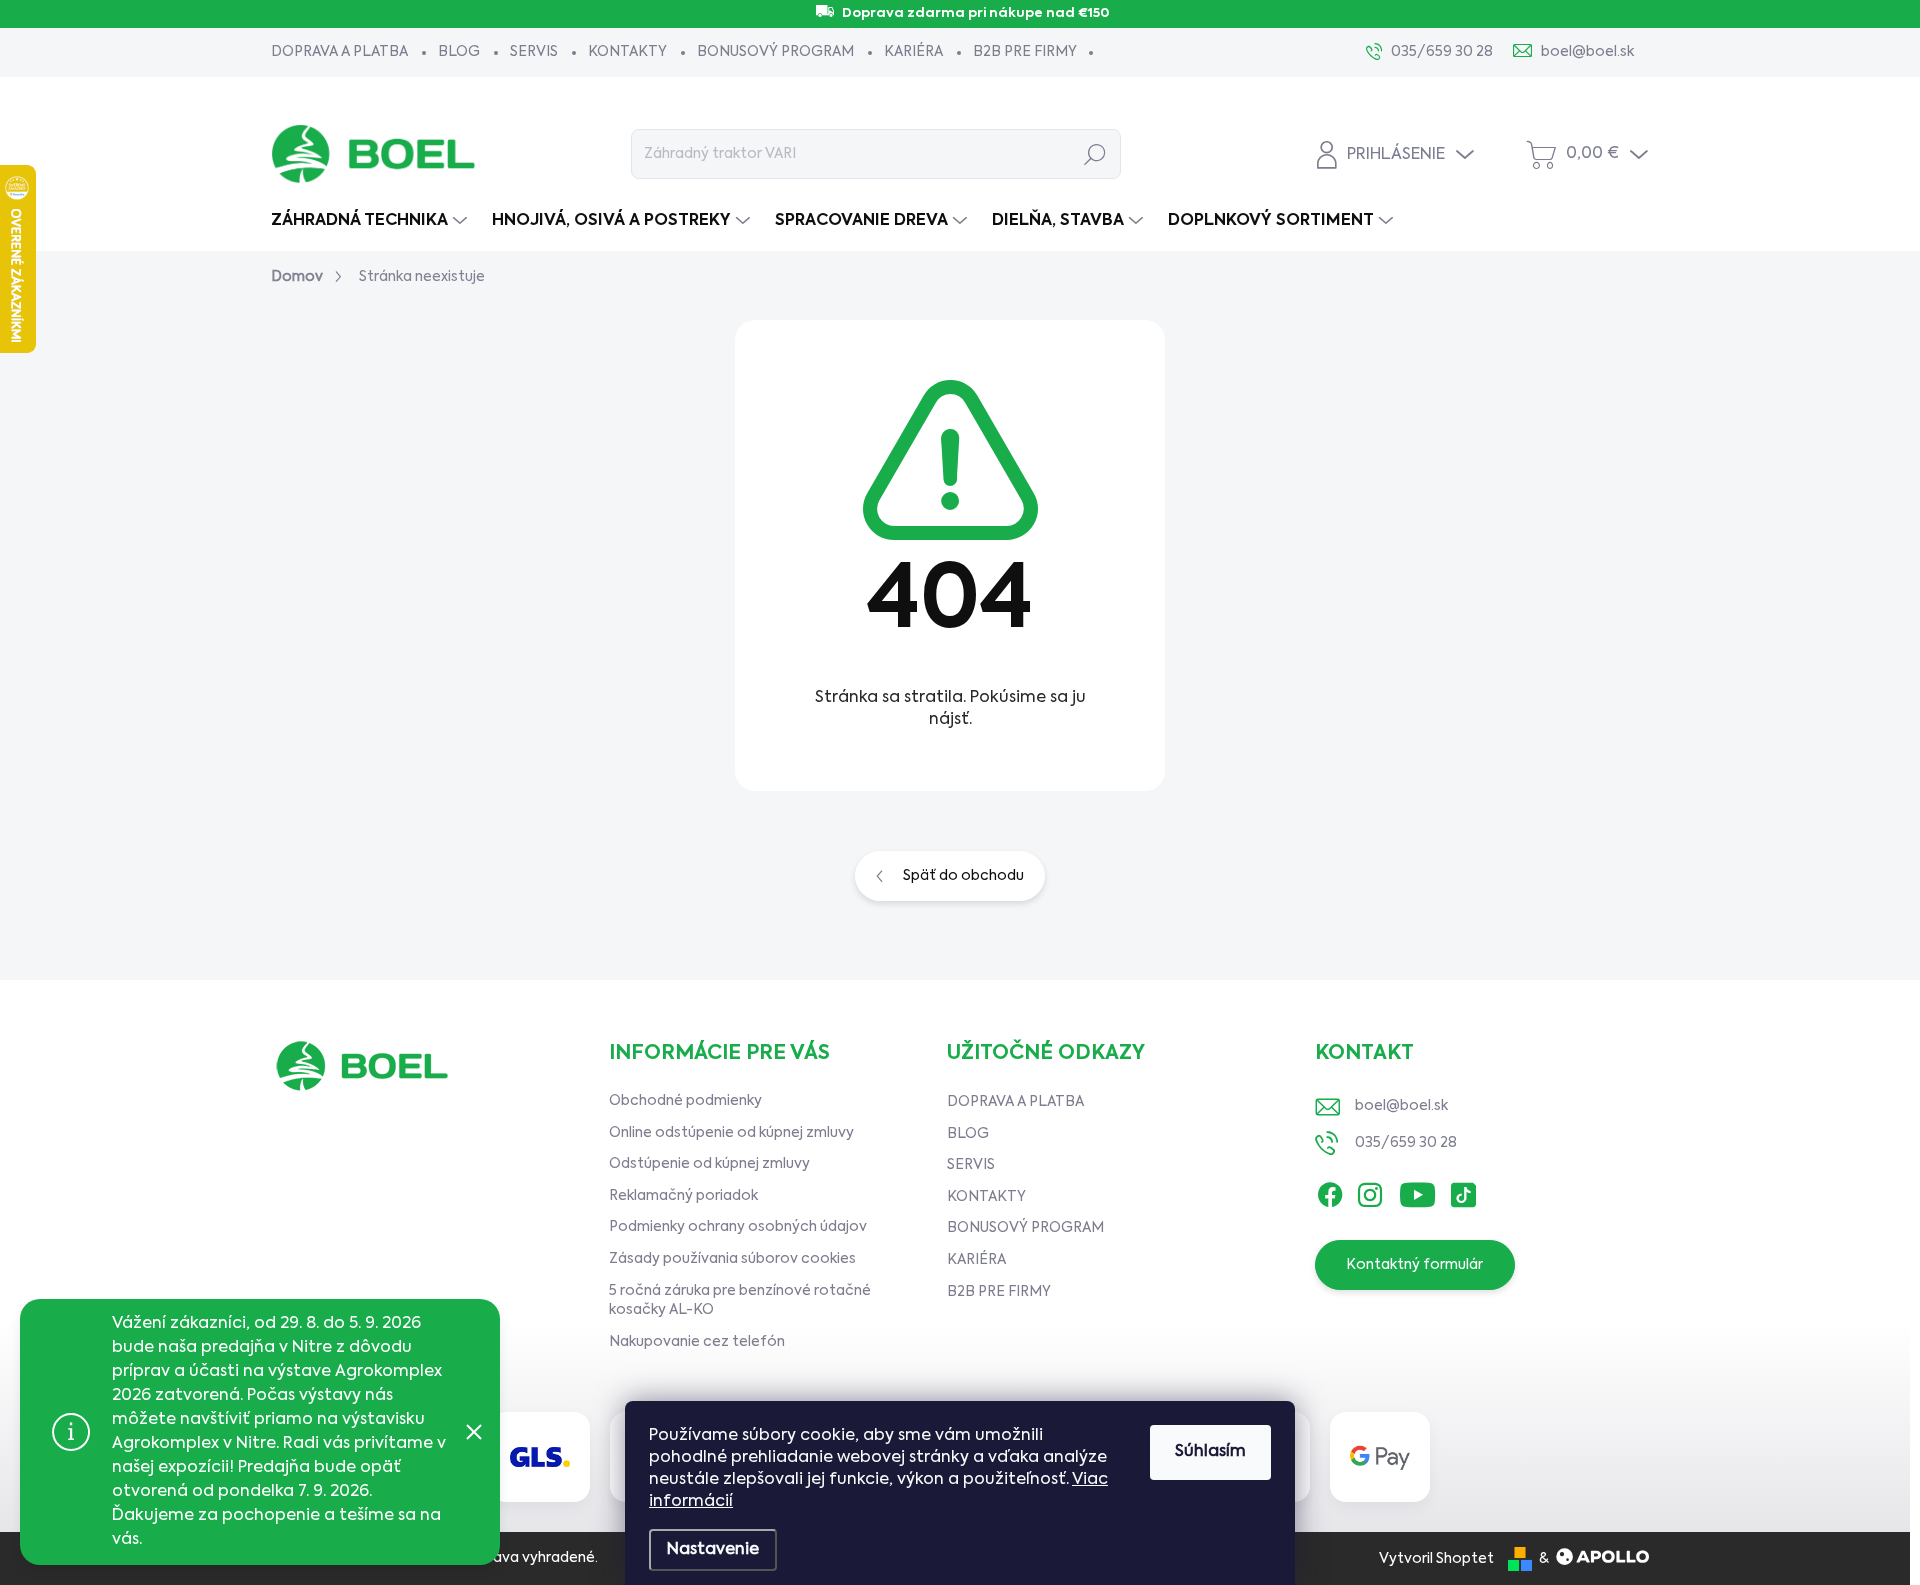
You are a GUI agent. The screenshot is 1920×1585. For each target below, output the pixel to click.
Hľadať (1095, 154)
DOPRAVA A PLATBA (339, 52)
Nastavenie (713, 1550)
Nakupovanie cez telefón (697, 1342)
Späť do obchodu (963, 876)
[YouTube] (1417, 1190)
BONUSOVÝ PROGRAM (775, 52)
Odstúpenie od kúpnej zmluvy (709, 1164)
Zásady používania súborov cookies (732, 1259)
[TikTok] (1463, 1190)
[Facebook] (1330, 1190)
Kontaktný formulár (1414, 1265)
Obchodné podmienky (685, 1101)
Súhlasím (1210, 1452)
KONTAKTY (627, 52)
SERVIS (534, 52)
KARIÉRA (913, 52)
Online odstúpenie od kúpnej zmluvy (731, 1133)
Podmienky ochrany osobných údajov (738, 1227)
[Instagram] (1370, 1190)
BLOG (459, 52)
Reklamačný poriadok (683, 1196)
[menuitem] (371, 221)
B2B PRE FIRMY (1025, 52)
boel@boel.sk (1401, 1106)
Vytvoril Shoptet (1436, 1559)
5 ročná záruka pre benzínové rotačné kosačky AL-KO (740, 1301)
